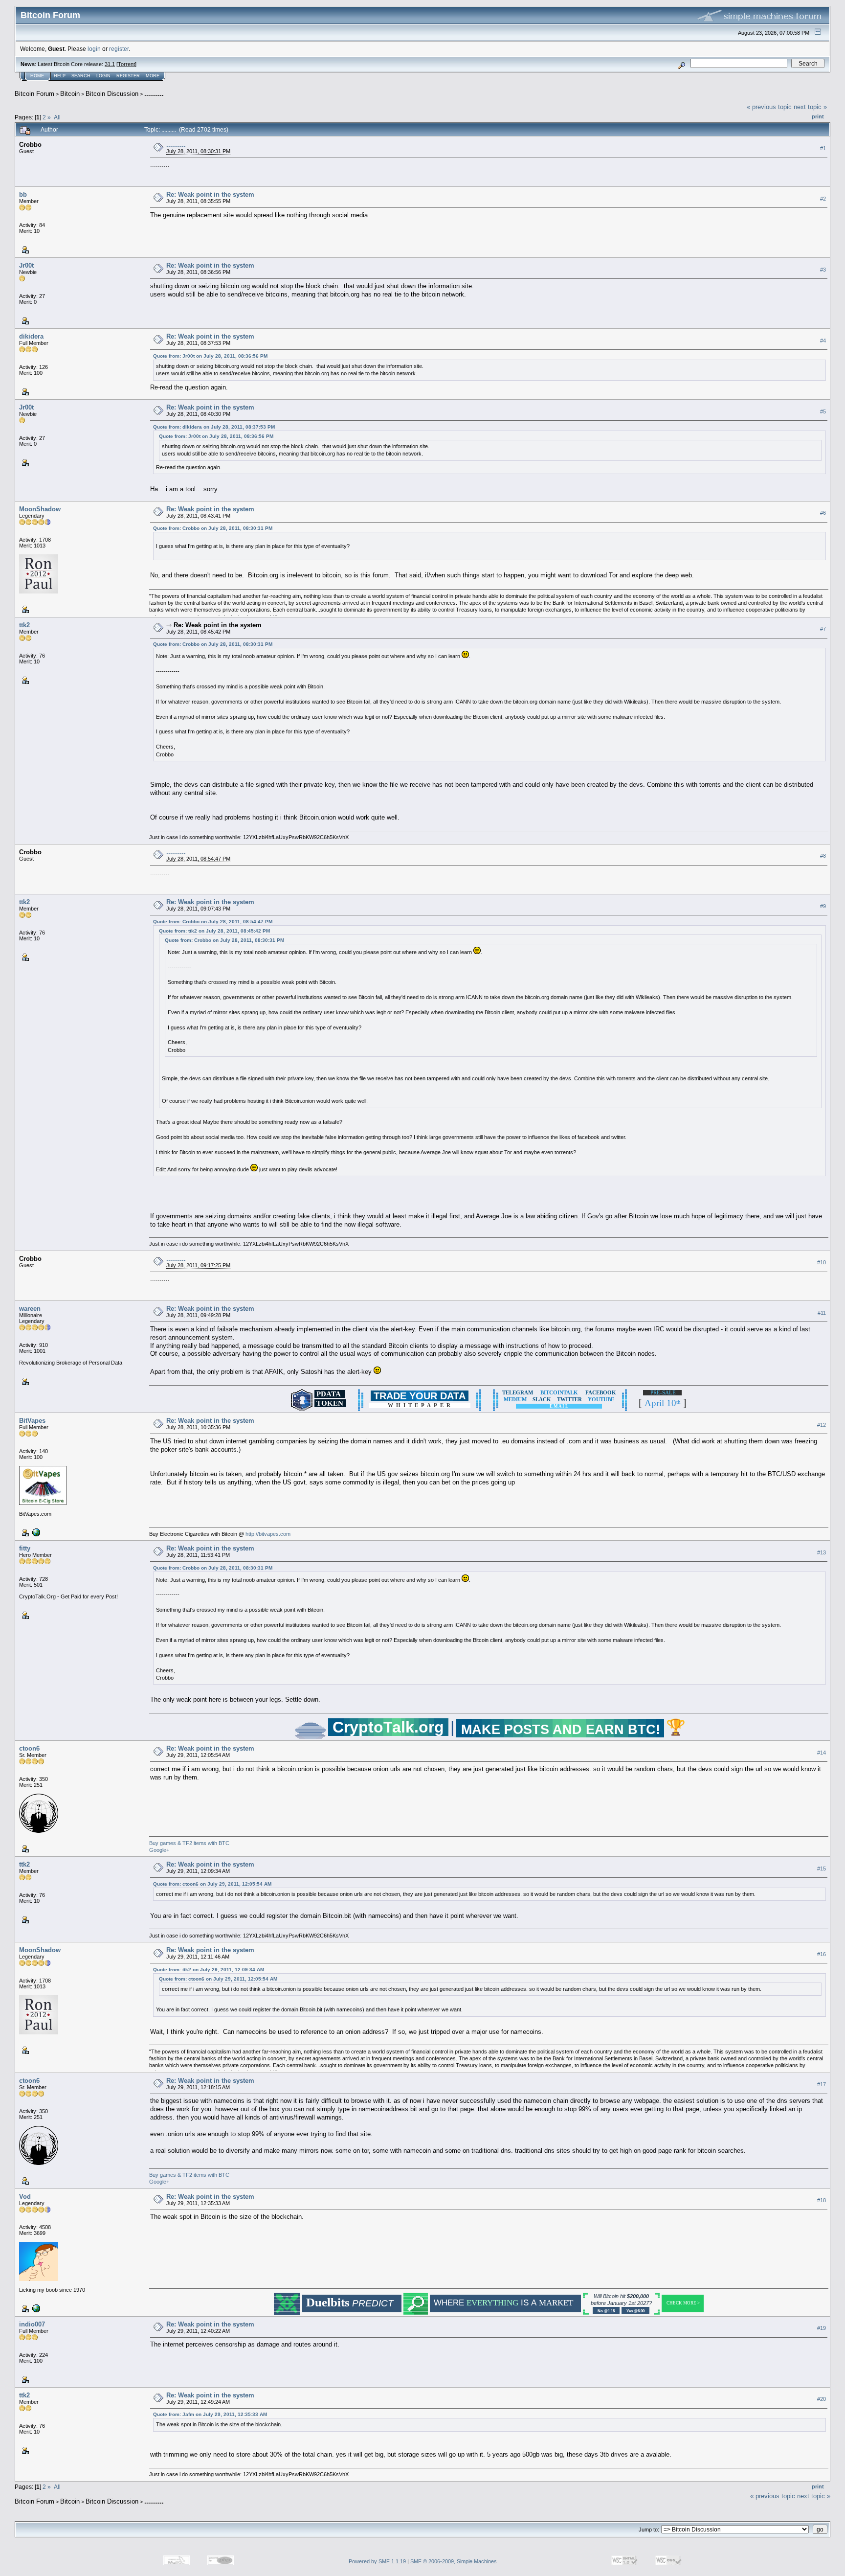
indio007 (32, 2324)
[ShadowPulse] (35, 2308)
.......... (154, 94)
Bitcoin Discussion (112, 94)
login (94, 49)
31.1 (110, 64)
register (119, 49)
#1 (823, 148)
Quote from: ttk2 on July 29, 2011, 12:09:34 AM (209, 1970)
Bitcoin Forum (34, 94)
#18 (822, 2200)
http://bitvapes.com (268, 1534)
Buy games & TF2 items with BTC (189, 1843)
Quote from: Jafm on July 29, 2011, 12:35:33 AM (210, 2414)
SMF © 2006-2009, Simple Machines (454, 2561)
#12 (822, 1425)
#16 (822, 1954)
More (153, 76)
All (57, 117)
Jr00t (26, 265)
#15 (822, 1869)
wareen (30, 1309)
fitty (25, 1548)
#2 (823, 199)
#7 (823, 629)
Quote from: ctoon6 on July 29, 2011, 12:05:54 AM (212, 1884)
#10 (822, 1262)
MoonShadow (40, 509)
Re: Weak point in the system (210, 194)
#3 (823, 270)
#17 (822, 2084)
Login (103, 76)
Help (60, 76)
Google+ (159, 1850)
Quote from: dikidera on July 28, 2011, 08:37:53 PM (214, 427)
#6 (823, 513)
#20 (822, 2399)
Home (37, 76)
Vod (25, 2197)
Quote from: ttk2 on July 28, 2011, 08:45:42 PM (214, 931)
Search (81, 76)
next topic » (810, 107)
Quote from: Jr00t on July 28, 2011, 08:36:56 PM (210, 356)
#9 (823, 906)
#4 (823, 341)
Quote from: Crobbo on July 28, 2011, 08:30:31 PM (213, 528)
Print (818, 116)
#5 (823, 411)
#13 (822, 1552)
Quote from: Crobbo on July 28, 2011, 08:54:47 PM (213, 922)
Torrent (126, 64)
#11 (822, 1313)
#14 (822, 1753)
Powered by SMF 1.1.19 (377, 2561)
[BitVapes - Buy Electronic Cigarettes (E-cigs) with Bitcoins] (35, 1532)
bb (23, 194)
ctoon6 (29, 1748)
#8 (823, 856)
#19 (822, 2328)
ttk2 (24, 625)
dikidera (31, 336)
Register (128, 76)
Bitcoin (70, 94)
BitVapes (32, 1421)
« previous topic (769, 107)
